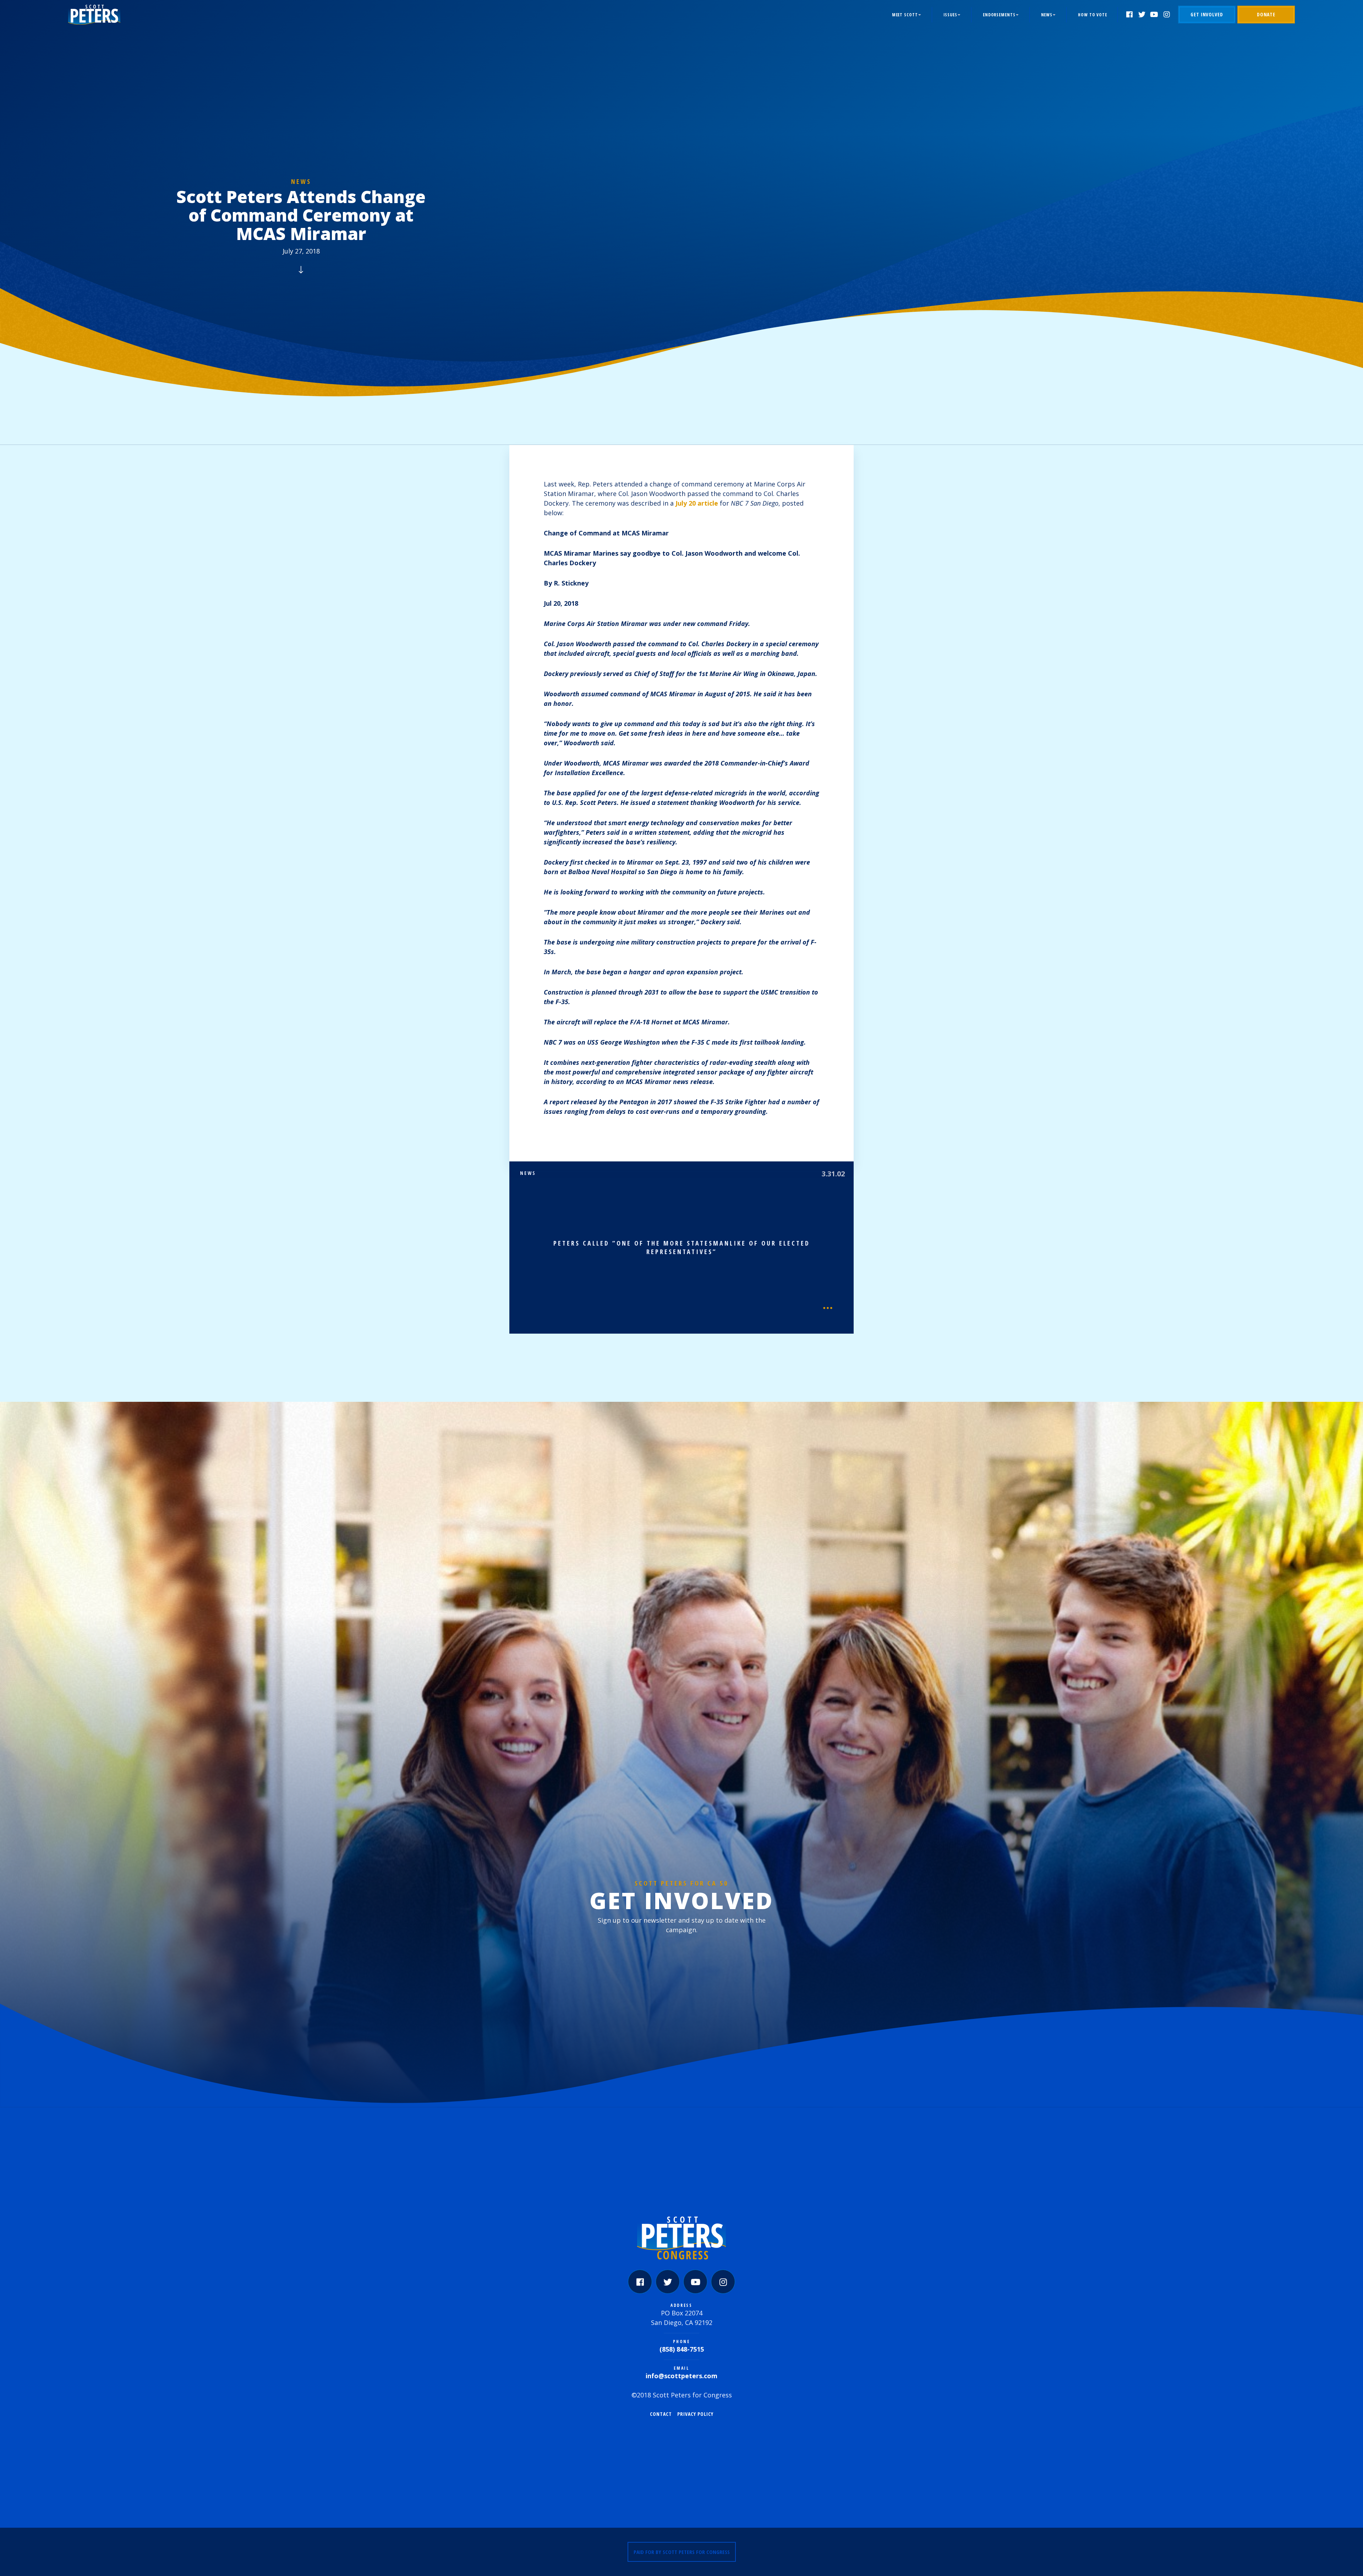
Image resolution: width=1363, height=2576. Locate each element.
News (1047, 15)
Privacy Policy (695, 2414)
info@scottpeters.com (681, 2376)
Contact (661, 2414)
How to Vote (1093, 15)
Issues (950, 15)
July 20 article (697, 503)
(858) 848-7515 (682, 2349)
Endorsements (999, 15)
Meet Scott (905, 15)
